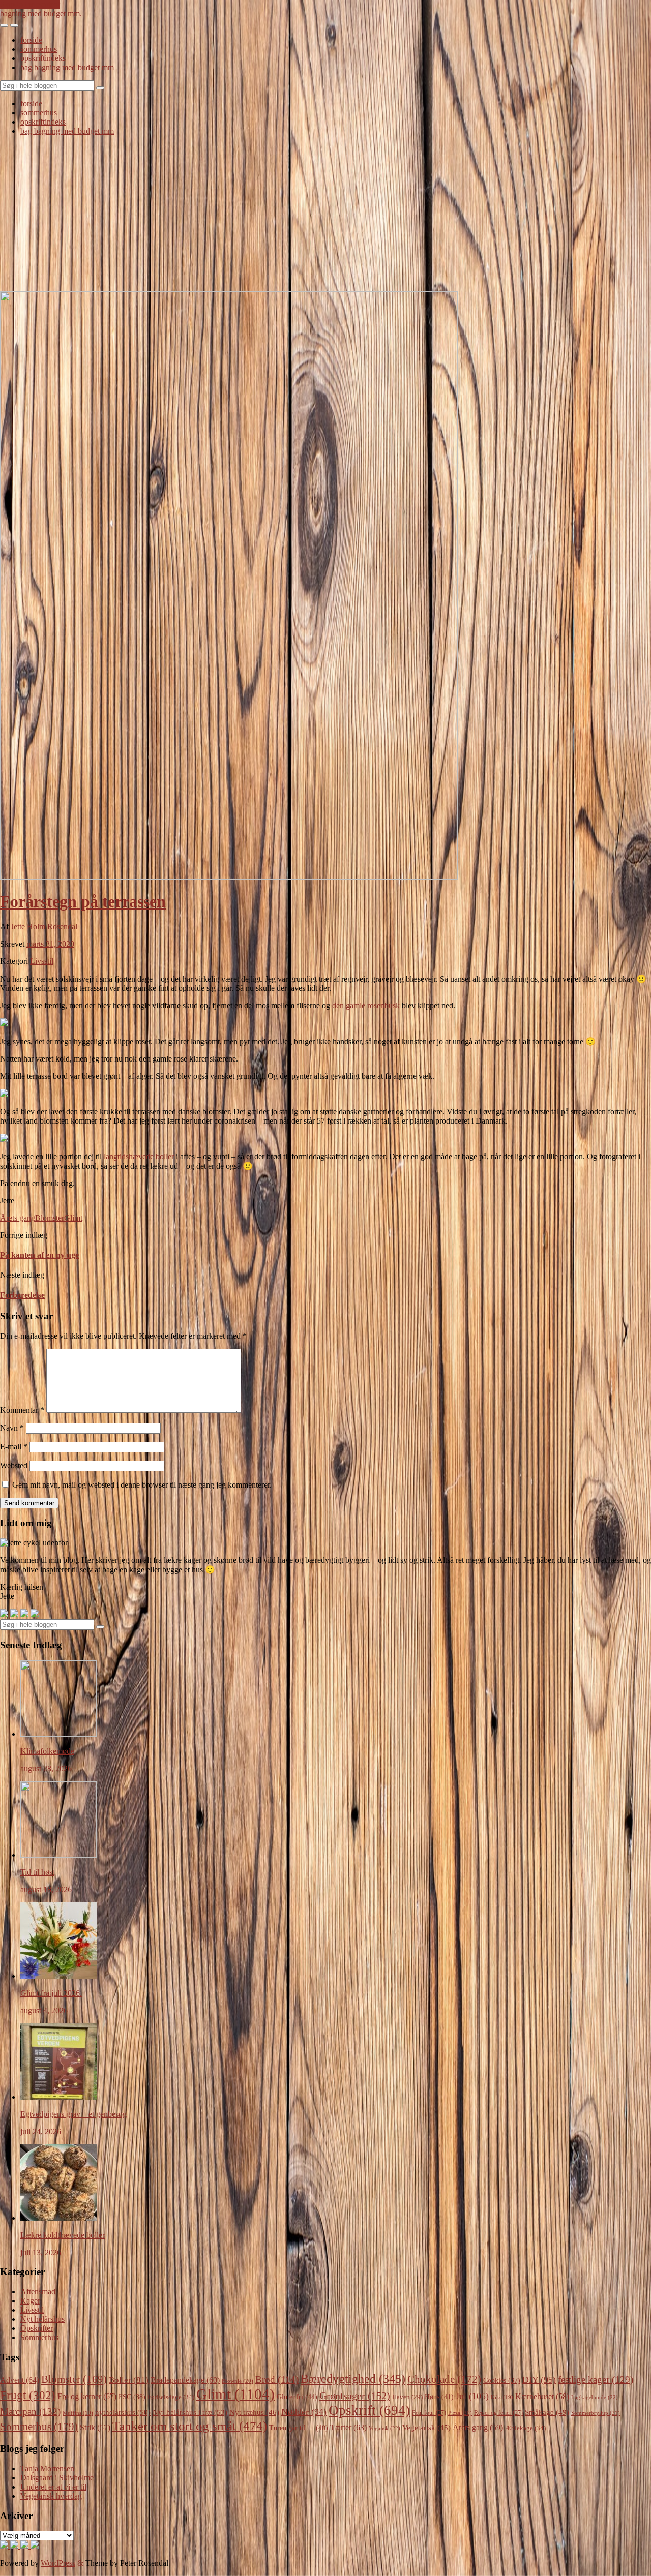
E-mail (14, 1447)
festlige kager (596, 2380)
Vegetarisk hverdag (51, 2496)
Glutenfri (297, 2397)
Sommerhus (39, 2337)
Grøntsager (355, 2396)
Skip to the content (30, 4)
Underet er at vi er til (53, 2487)
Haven (407, 2397)
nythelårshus (123, 2412)
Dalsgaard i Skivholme (57, 2478)
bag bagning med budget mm (67, 67)
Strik (95, 2427)
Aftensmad (38, 2292)
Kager (30, 2301)
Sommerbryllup (596, 2413)
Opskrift (369, 2410)
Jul (472, 2396)
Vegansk (384, 2428)
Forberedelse (22, 1295)
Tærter (348, 2427)
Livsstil (42, 961)
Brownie (238, 2381)
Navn (12, 1428)
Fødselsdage (171, 2397)
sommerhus (39, 49)
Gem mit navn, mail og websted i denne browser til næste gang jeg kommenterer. (142, 1485)
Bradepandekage (185, 2380)
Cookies (502, 2381)
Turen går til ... (299, 2428)
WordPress (58, 2563)
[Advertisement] (325, 215)
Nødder (304, 2412)
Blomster (50, 1218)
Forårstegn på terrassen (83, 901)
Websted (14, 1465)
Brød (277, 2380)
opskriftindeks (43, 58)
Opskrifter (37, 2328)
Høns (439, 2397)
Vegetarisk (426, 2428)
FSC (132, 2397)
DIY (539, 2380)
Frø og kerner (87, 2396)
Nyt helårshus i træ (190, 2412)
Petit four (429, 2413)
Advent (20, 2380)
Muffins (78, 2413)
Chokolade (444, 2379)
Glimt (73, 1218)
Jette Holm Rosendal (44, 927)
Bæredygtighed (353, 2379)
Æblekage (525, 2428)
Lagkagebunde (595, 2397)
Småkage (547, 2412)
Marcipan (30, 2412)
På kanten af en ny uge (39, 1255)
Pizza (460, 2413)
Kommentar (22, 1410)
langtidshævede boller (139, 1156)
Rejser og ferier (498, 2413)
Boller (129, 2380)
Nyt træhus (254, 2412)
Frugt (28, 2395)
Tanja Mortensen (47, 2468)
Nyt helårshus (42, 2319)
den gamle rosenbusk (366, 1005)
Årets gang (18, 1218)
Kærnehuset (542, 2396)
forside (31, 40)
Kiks (502, 2397)
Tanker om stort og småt (190, 2426)
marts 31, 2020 (50, 944)
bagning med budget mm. (41, 13)
